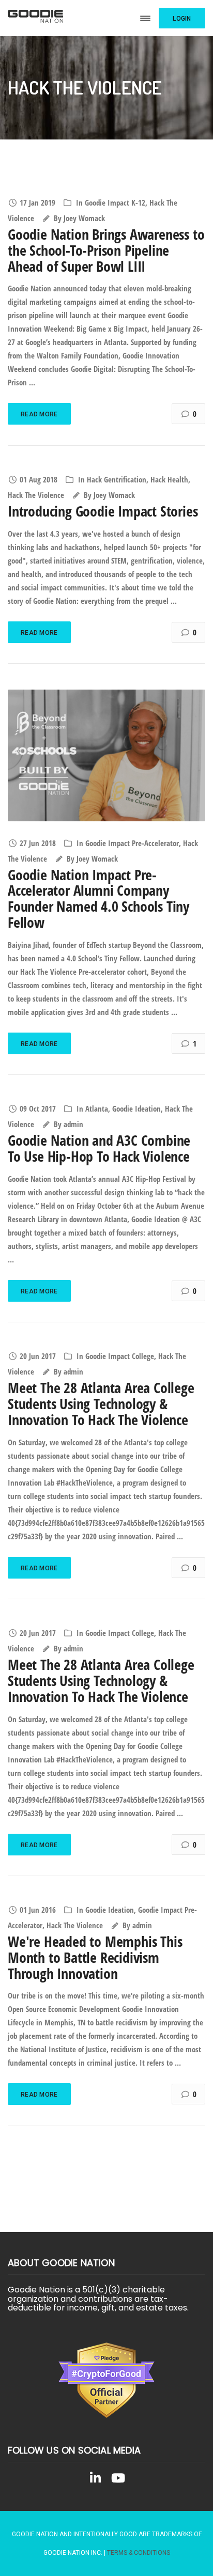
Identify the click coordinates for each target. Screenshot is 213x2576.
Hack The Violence (36, 495)
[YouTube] (118, 2480)
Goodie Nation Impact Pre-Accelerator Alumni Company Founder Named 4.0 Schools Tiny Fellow (98, 898)
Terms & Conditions (139, 2553)
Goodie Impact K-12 (115, 202)
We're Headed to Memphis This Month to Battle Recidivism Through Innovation (95, 1957)
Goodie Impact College (120, 1356)
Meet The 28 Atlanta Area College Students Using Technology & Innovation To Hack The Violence (101, 1403)
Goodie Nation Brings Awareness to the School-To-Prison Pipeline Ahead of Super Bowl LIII (106, 250)
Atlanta (97, 1109)
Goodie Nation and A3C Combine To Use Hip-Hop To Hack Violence (99, 1148)
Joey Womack (84, 218)
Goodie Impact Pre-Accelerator (132, 843)
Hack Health (169, 479)
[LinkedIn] (95, 2480)
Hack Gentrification (117, 479)
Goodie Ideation (136, 1109)
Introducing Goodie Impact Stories (103, 511)
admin (73, 1124)
